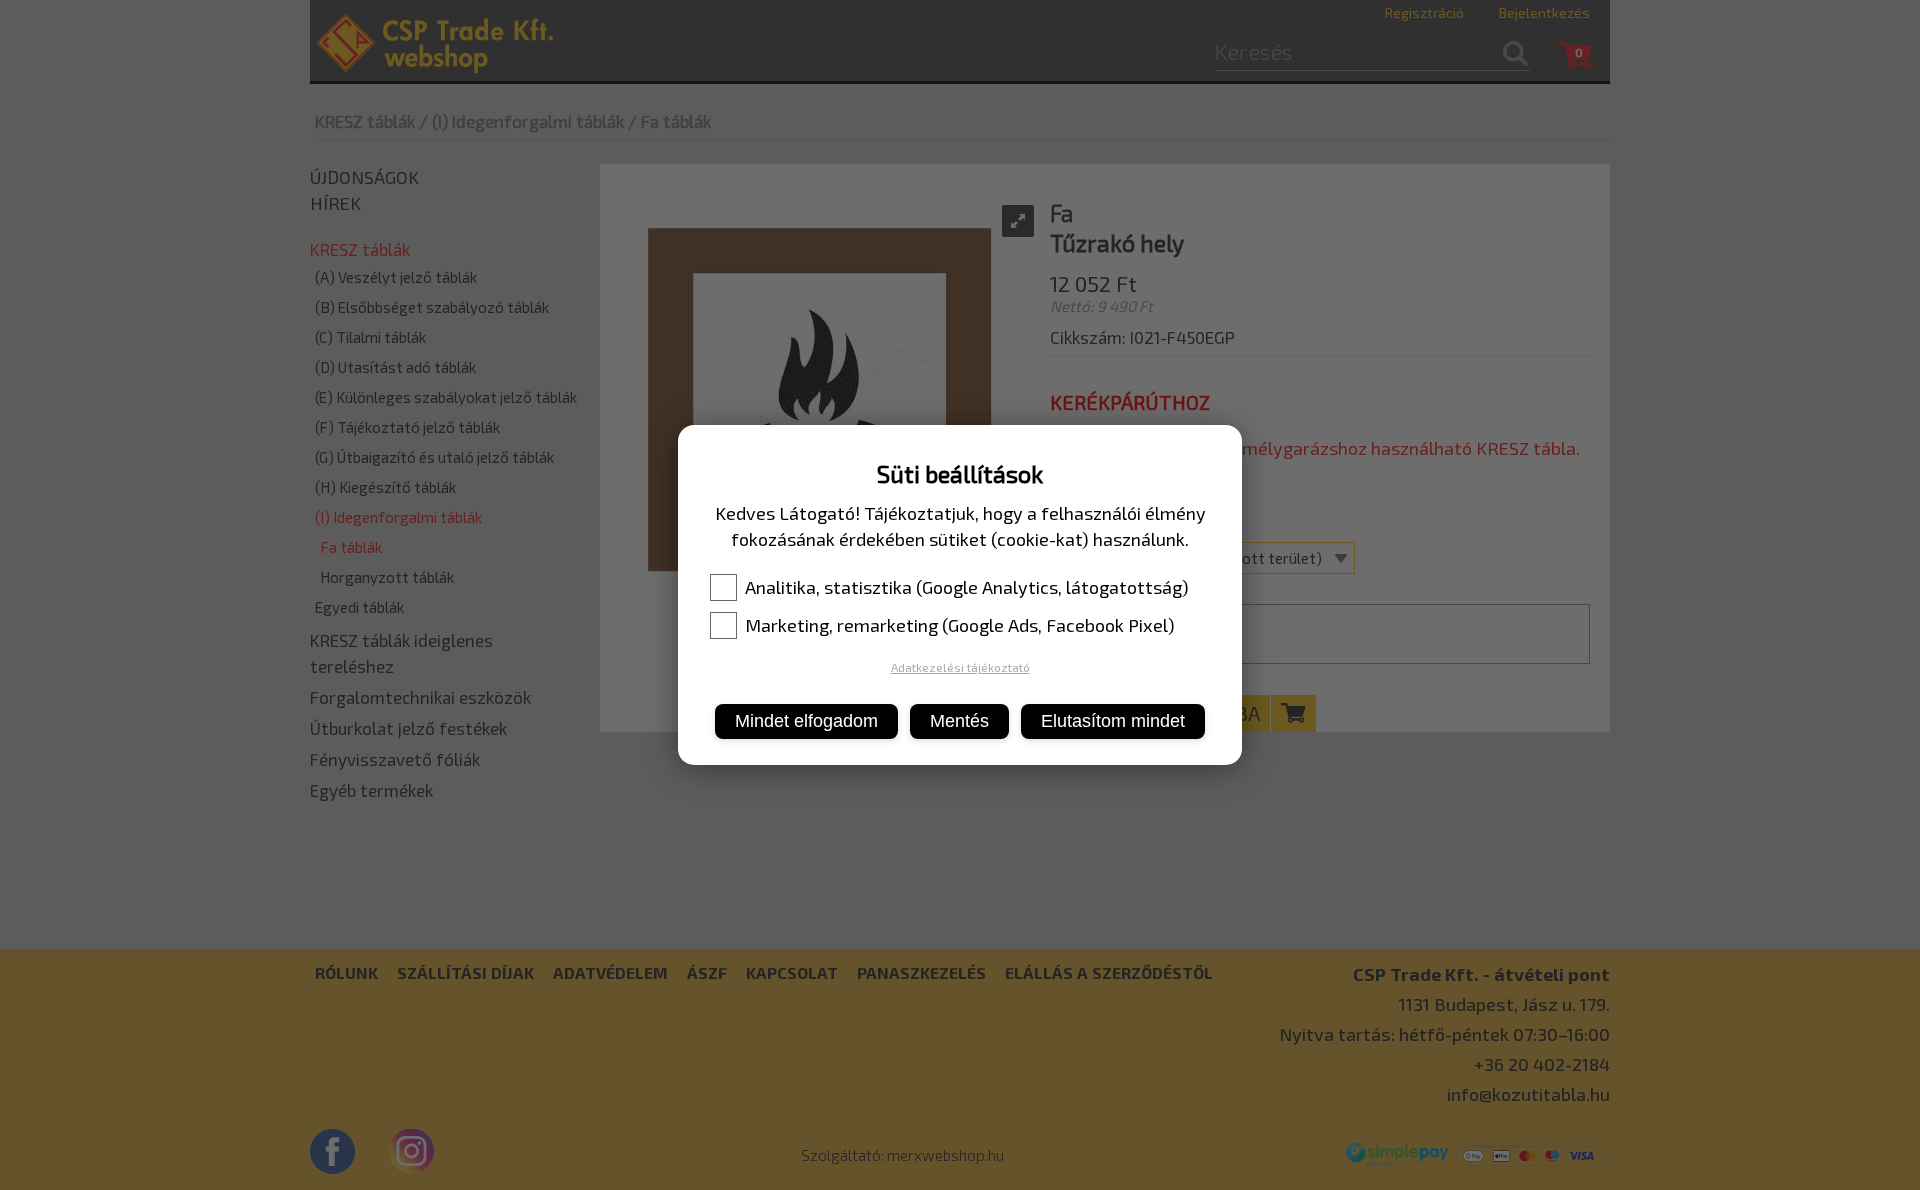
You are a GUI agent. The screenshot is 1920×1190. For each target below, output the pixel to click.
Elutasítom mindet (1113, 721)
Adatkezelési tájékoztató (960, 667)
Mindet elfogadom (806, 721)
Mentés (959, 721)
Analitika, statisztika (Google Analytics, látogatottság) (967, 587)
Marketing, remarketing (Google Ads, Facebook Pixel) (960, 625)
